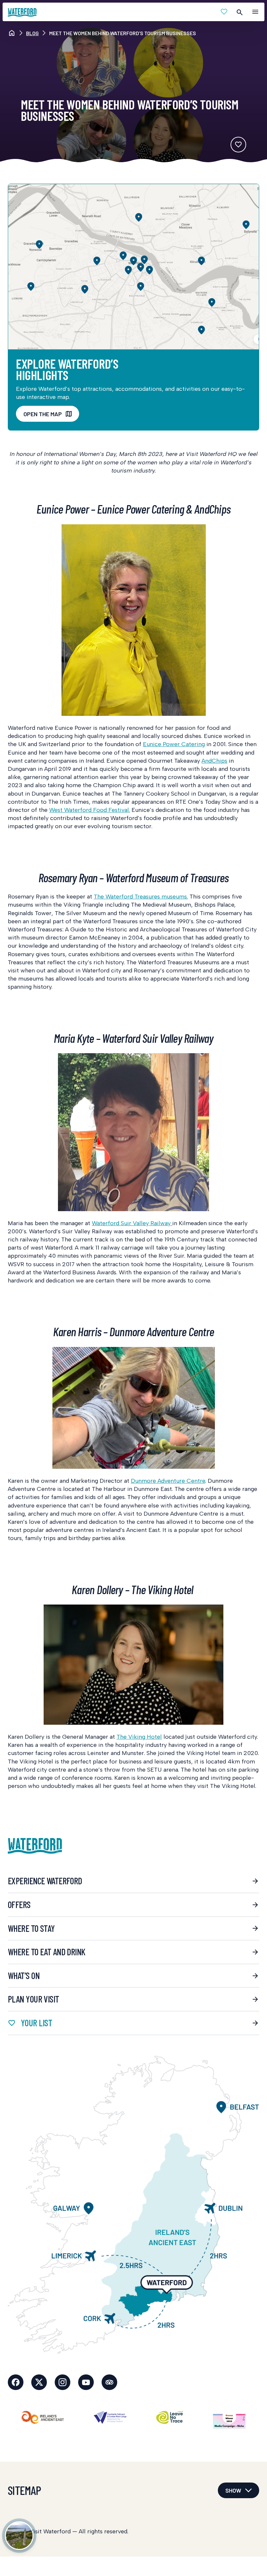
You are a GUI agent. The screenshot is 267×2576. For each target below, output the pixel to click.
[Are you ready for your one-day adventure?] (19, 2536)
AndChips (214, 761)
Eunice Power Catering (174, 744)
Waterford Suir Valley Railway (132, 1223)
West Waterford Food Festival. (90, 810)
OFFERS (19, 1904)
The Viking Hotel (139, 1737)
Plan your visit (34, 1999)
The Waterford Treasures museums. (141, 897)
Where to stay (31, 1928)
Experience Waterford (45, 1881)
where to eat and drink (47, 1952)
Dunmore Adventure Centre (168, 1481)
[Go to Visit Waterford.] (12, 33)
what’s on (24, 1975)
